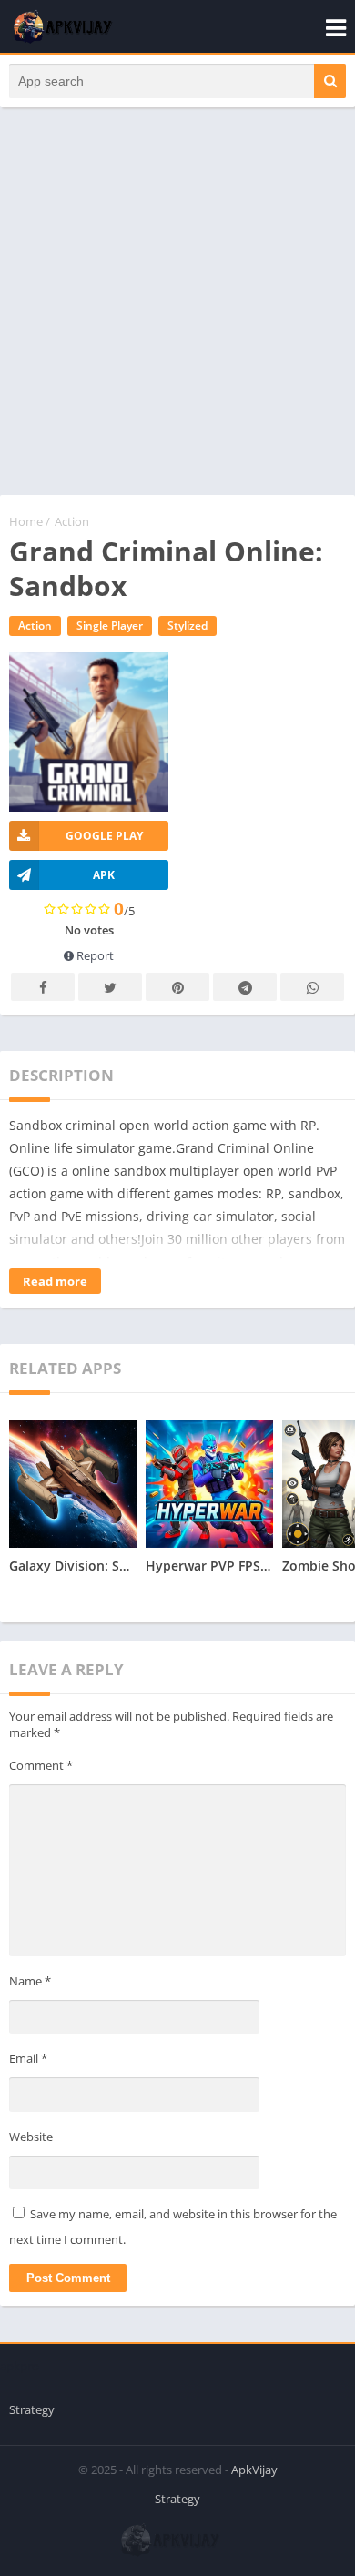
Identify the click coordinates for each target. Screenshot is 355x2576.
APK (104, 875)
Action (72, 521)
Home (26, 521)
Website (31, 2137)
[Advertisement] (177, 310)
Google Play (104, 836)
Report (94, 955)
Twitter (110, 987)
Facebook (43, 987)
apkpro (20, 2366)
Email (28, 2058)
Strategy (32, 2409)
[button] (330, 81)
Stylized (188, 626)
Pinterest (177, 987)
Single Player (110, 626)
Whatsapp (312, 987)
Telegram (245, 987)
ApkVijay (254, 2470)
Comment (41, 1765)
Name (30, 1981)
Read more (55, 1281)
